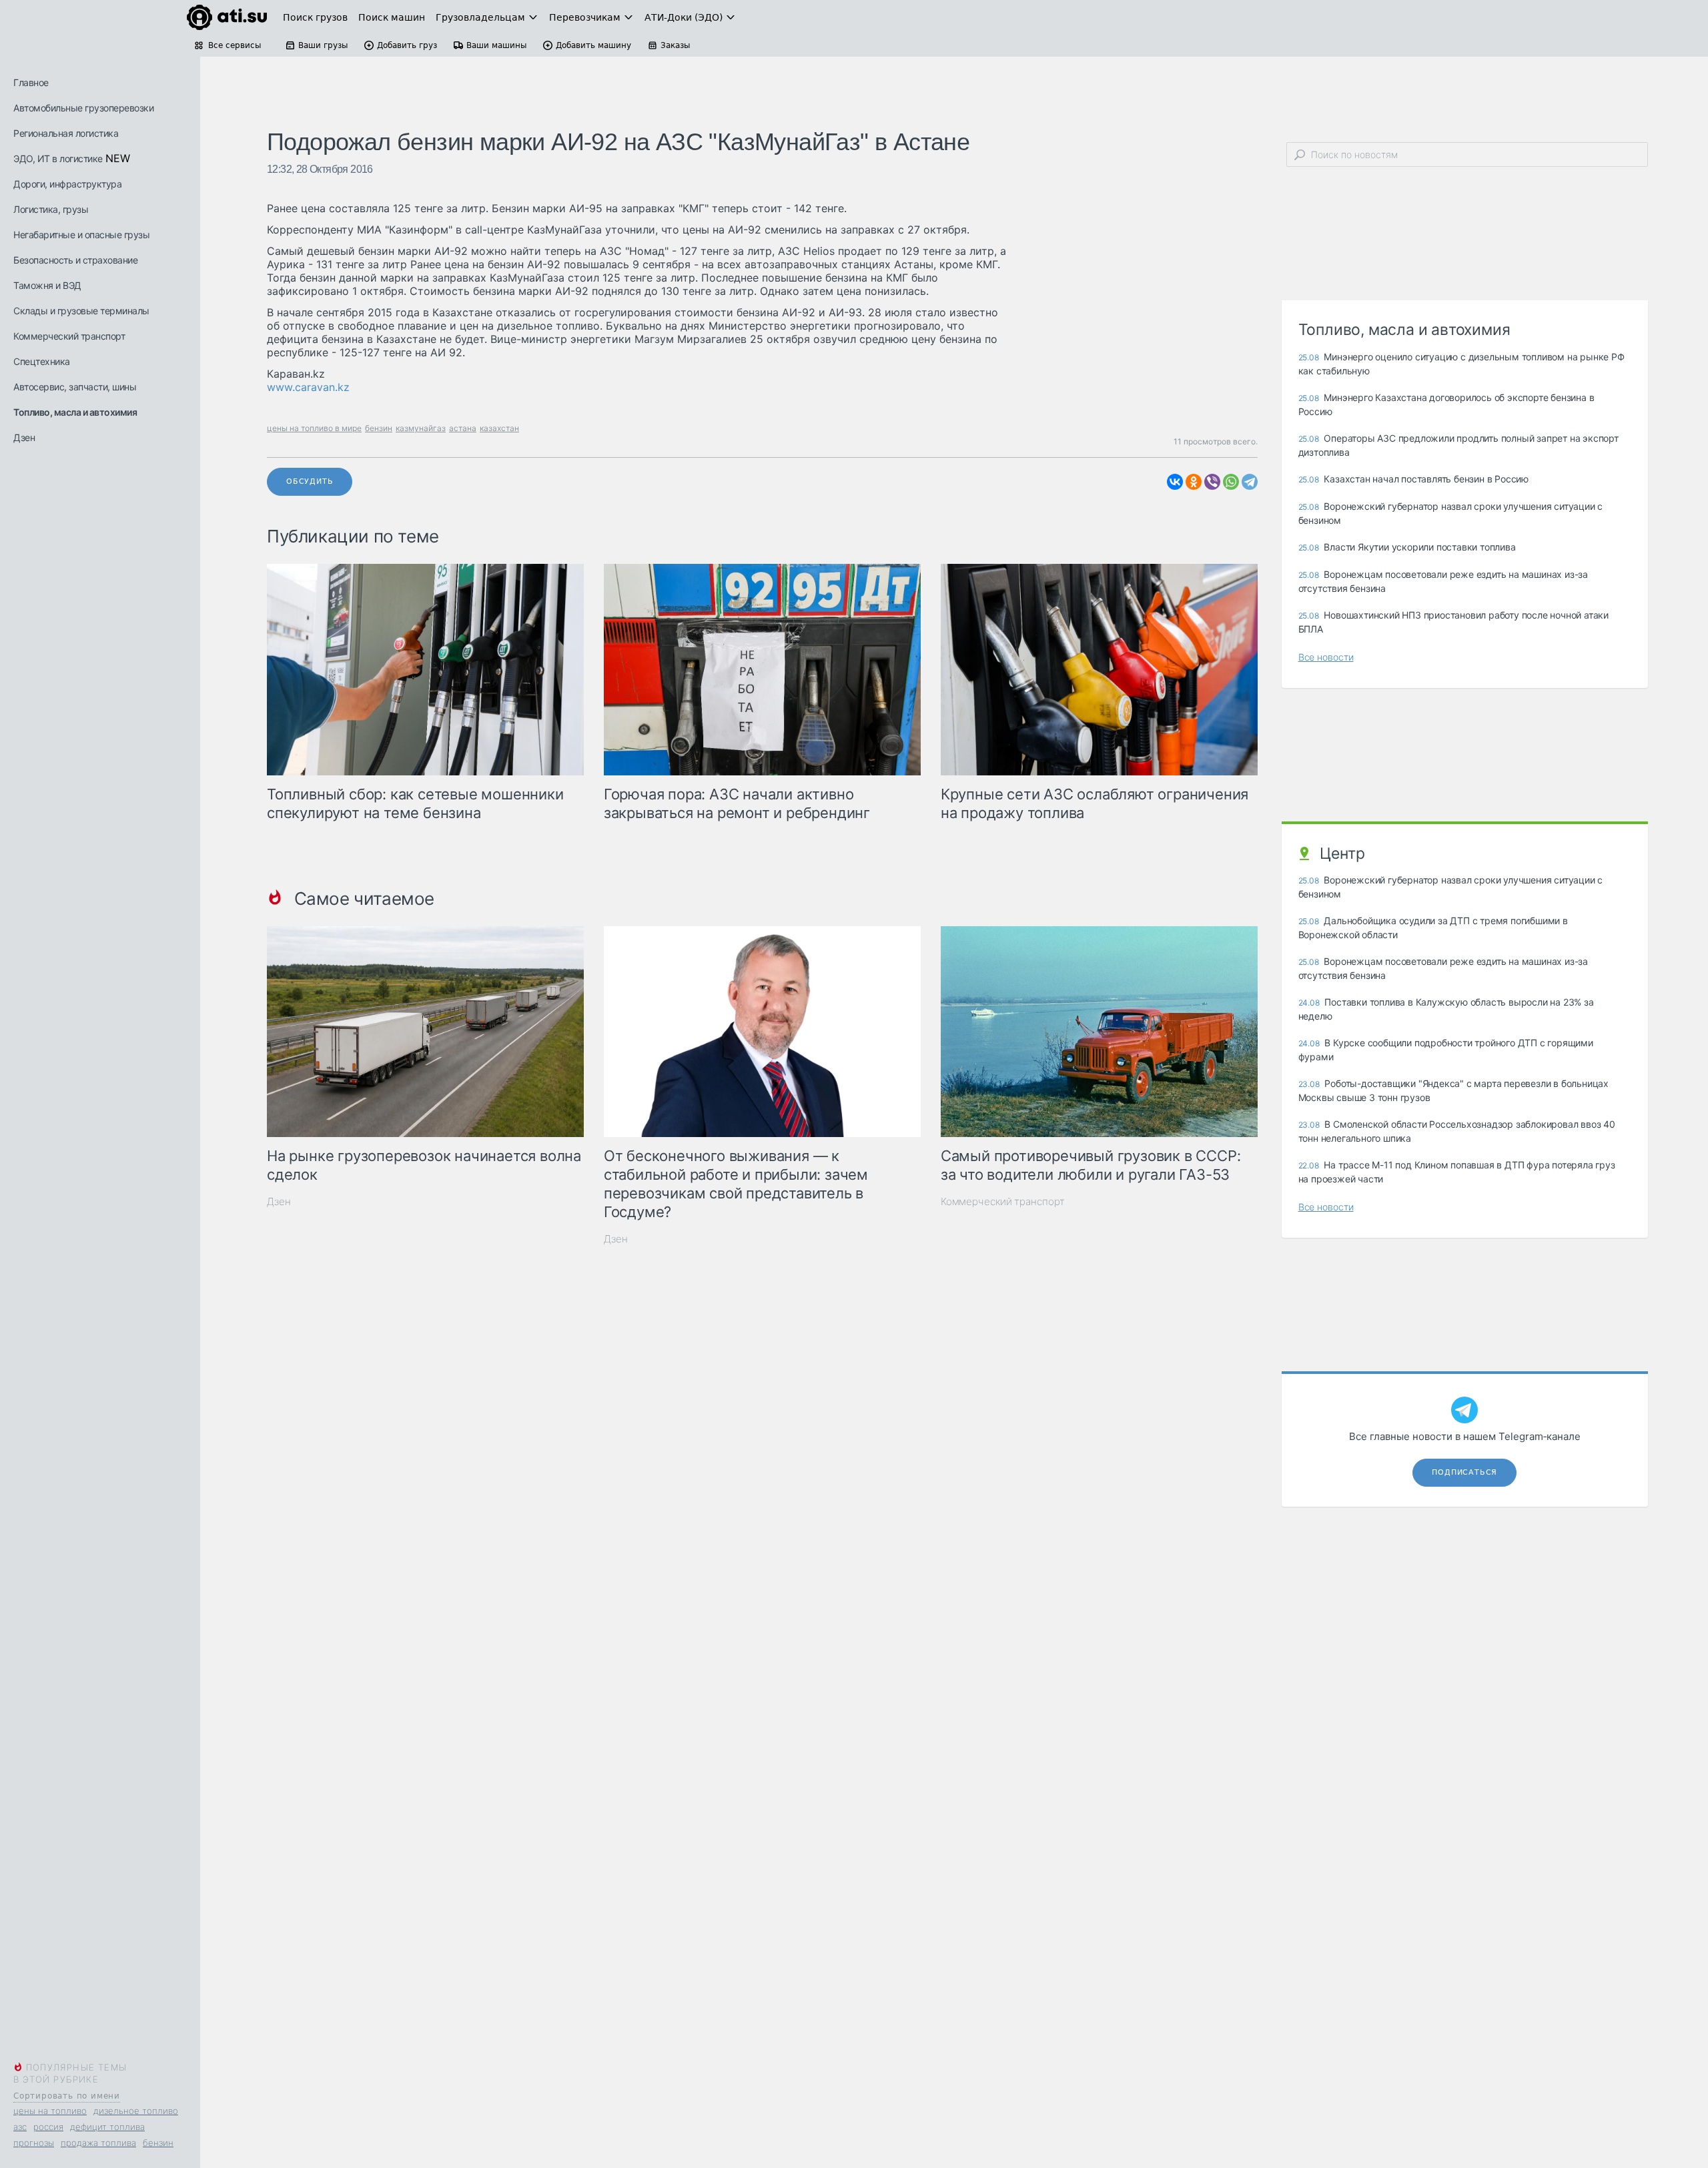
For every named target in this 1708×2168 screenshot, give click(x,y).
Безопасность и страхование (75, 260)
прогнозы (34, 2143)
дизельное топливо (136, 2111)
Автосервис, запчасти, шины (75, 387)
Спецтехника (42, 361)
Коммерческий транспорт (69, 336)
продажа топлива (98, 2143)
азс (20, 2127)
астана (463, 428)
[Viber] (1212, 482)
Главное (31, 82)
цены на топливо (50, 2111)
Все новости (1326, 657)
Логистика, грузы (51, 209)
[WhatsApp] (1231, 482)
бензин (158, 2143)
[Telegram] (1250, 482)
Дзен (24, 437)
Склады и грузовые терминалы (81, 311)
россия (48, 2127)
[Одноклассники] (1194, 482)
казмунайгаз (421, 428)
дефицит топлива (107, 2127)
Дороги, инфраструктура (67, 184)
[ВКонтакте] (1175, 482)
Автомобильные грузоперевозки (83, 108)
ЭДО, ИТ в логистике (58, 158)
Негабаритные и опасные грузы (81, 235)
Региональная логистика (66, 133)
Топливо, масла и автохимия (75, 412)
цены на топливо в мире (314, 428)
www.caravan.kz (308, 387)
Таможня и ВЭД (47, 285)
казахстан (499, 428)
